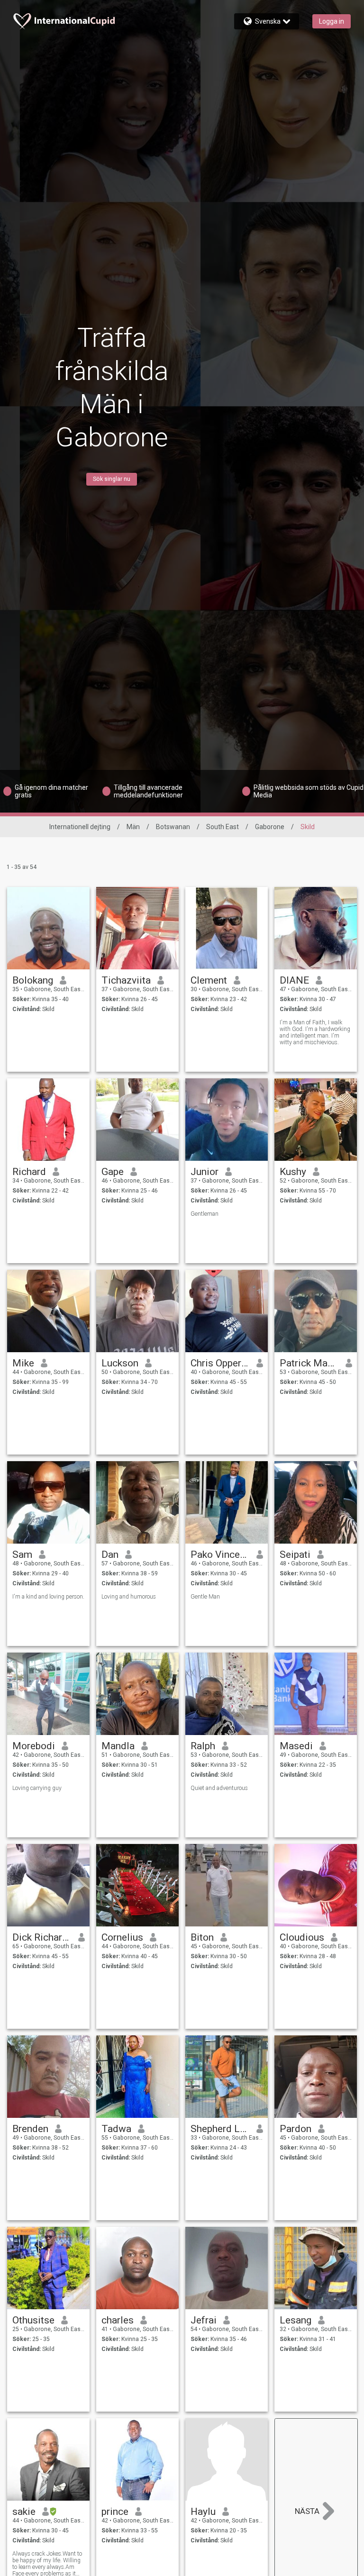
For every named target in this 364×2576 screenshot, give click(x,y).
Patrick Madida (309, 1363)
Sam (22, 1555)
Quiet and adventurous (219, 1788)
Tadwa (116, 2129)
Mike (23, 1363)
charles (118, 2320)
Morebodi (34, 1746)
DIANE (294, 980)
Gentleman (205, 1214)
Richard (29, 1172)
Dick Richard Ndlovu (42, 1937)
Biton (202, 1937)
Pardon (296, 2129)
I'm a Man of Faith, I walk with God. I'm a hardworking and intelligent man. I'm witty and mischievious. (315, 1032)
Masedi (296, 1746)
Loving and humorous (129, 1597)
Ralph (203, 1746)
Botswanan (173, 827)
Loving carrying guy (37, 1788)
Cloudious (302, 1937)
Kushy (293, 1172)
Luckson (120, 1363)
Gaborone (270, 827)
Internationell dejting (80, 827)
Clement (209, 980)
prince (115, 2512)
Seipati (295, 1555)
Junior (205, 1172)
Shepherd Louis (220, 2129)
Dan (110, 1555)
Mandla (118, 1746)
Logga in (332, 21)
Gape (113, 1172)
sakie (24, 2512)
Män (133, 827)
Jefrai (204, 2320)
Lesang (296, 2320)
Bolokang (33, 980)
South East (223, 827)
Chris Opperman (220, 1363)
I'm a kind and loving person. (48, 1597)
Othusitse (33, 2320)
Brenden (30, 2129)
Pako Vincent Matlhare (220, 1555)
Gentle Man (205, 1597)
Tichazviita (126, 980)
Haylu (203, 2512)
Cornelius (122, 1937)
